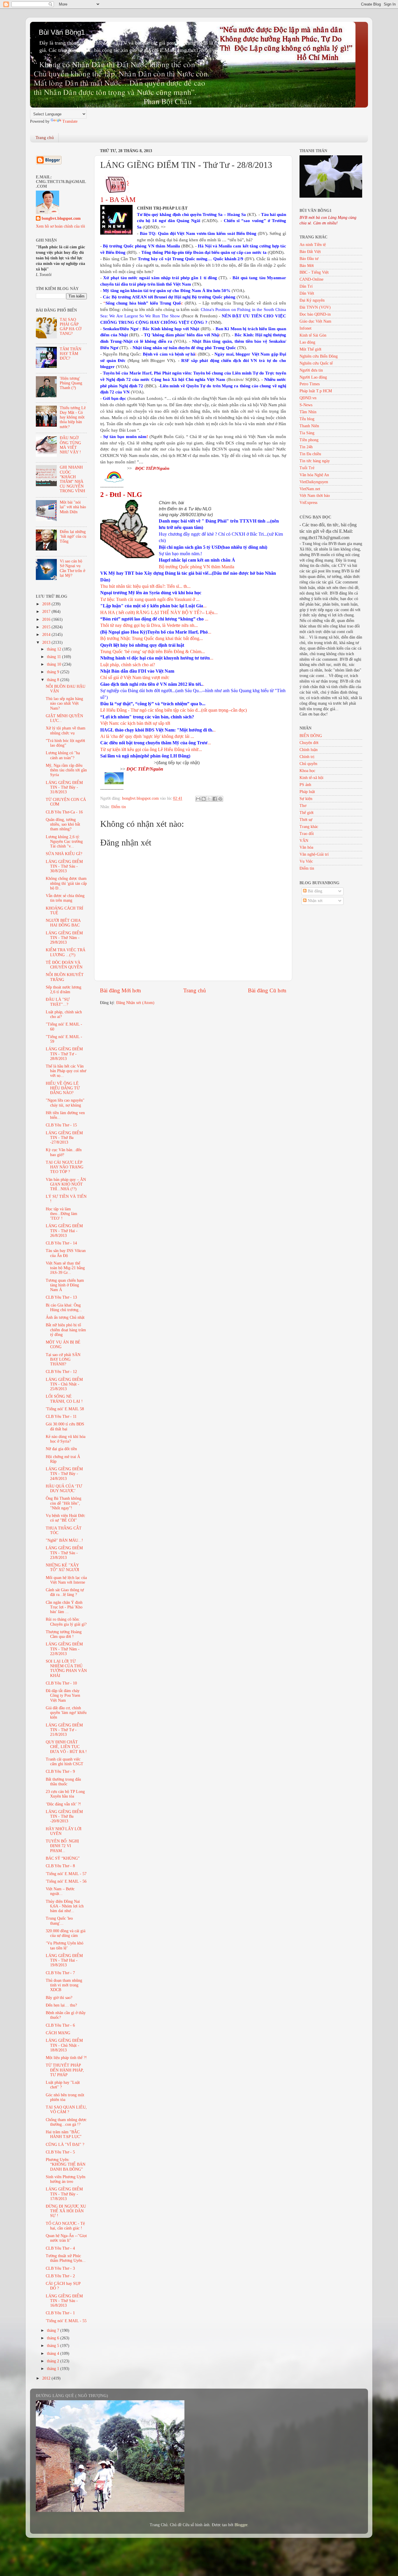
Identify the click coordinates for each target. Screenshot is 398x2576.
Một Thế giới (310, 349)
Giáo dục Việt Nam (315, 321)
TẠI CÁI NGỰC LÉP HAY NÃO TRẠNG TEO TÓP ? (65, 1167)
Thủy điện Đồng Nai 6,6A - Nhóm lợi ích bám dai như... (65, 1906)
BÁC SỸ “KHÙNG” (63, 1858)
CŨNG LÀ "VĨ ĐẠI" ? (65, 2145)
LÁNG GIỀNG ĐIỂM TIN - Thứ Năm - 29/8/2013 (64, 938)
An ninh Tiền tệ (313, 245)
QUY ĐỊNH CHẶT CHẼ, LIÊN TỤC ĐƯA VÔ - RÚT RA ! (66, 1747)
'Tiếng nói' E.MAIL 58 (65, 1409)
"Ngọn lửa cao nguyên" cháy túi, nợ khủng (65, 1103)
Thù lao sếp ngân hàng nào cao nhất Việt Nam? (64, 703)
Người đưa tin (311, 370)
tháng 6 (54, 2338)
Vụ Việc (306, 861)
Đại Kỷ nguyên (312, 300)
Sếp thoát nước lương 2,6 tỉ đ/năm (64, 990)
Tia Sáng (307, 433)
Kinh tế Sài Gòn (313, 335)
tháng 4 (54, 2353)
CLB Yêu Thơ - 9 (60, 1771)
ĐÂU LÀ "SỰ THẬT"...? (58, 1002)
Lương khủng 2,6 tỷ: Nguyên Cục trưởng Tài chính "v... (64, 842)
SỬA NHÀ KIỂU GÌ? (64, 854)
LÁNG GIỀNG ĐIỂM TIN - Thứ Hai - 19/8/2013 (64, 1960)
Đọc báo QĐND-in (315, 314)
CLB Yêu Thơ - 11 (61, 1417)
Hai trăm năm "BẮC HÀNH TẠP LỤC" (64, 2134)
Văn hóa (306, 847)
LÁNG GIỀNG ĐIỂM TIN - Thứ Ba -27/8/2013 (64, 1138)
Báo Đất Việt (310, 252)
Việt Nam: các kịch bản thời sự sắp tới (135, 723)
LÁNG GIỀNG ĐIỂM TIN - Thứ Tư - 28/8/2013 (64, 1054)
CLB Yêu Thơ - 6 (60, 2025)
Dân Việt (307, 293)
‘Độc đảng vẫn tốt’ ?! (63, 1804)
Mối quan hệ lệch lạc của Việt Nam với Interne (66, 1580)
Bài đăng (314, 891)
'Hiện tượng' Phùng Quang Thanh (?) (71, 383)
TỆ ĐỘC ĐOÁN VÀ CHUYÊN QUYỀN (64, 965)
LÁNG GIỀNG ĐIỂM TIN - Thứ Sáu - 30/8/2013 (64, 866)
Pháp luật (307, 792)
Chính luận (309, 750)
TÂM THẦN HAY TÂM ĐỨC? (71, 354)
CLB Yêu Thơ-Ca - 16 (64, 812)
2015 (47, 627)
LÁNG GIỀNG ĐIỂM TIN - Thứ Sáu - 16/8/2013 (64, 2301)
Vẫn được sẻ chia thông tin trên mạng (65, 898)
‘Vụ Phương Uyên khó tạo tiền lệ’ (65, 1945)
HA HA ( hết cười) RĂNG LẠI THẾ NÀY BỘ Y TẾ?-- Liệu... (159, 612)
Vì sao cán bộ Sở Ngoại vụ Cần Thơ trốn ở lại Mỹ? (72, 568)
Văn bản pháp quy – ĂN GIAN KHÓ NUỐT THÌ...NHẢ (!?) (66, 1184)
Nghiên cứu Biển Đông (319, 356)
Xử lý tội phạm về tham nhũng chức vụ (66, 730)
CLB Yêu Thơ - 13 (61, 1297)
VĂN (304, 841)
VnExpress (308, 503)
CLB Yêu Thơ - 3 (60, 2268)
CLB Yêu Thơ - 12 (61, 1372)
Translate (70, 121)
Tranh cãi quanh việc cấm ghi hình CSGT (65, 1762)
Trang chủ (45, 138)
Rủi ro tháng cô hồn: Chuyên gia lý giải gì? (66, 1622)
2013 (47, 642)
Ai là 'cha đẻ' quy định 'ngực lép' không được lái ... (147, 736)
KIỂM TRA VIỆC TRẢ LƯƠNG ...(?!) (66, 952)
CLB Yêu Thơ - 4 (60, 2248)
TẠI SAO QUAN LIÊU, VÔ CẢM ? (66, 2110)
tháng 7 (54, 2330)
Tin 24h (306, 447)
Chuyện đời (309, 743)
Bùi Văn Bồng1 (62, 32)
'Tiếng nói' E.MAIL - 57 (66, 1874)
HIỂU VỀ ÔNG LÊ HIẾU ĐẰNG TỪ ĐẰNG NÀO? (63, 1088)
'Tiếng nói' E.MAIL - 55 (66, 2321)
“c (143, 303)
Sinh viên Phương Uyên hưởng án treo (66, 2179)
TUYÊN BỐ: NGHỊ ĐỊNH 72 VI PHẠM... (62, 1846)
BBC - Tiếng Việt (314, 272)
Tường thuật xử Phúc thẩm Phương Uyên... (66, 2258)
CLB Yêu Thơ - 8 (60, 1866)
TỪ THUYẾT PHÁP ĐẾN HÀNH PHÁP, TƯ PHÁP (65, 2070)
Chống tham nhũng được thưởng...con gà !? (66, 2122)
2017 (47, 612)
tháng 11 (54, 657)
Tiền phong (309, 440)
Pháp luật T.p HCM (316, 391)
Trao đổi (307, 834)
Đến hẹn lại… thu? (61, 2005)
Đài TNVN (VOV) (315, 307)
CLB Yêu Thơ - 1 (60, 2313)
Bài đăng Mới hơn (120, 990)
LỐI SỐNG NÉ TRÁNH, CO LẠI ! (64, 1399)
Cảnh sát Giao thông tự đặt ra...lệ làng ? (65, 1592)
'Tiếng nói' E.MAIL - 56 (66, 1881)
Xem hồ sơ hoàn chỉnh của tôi (60, 226)
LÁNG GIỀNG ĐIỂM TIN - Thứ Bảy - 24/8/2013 (64, 1474)
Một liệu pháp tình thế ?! (66, 2058)
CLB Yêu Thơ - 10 (61, 1683)
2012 (47, 2378)
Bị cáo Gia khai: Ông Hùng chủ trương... (64, 1308)
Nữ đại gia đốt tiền (61, 1449)
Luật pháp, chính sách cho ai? (128, 665)
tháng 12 (55, 649)
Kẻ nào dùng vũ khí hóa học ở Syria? (66, 1439)
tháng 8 (54, 680)
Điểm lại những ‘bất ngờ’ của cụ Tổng (73, 536)
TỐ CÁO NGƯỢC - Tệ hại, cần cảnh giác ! (65, 2226)
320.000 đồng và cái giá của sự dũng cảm (66, 1933)
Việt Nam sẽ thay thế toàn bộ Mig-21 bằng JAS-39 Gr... (65, 1268)
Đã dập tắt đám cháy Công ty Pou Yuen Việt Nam (63, 1695)
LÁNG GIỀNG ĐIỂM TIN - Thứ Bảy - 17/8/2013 (64, 2194)
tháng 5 (54, 2346)
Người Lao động (313, 377)
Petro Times (310, 384)
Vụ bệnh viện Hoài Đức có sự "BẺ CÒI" (65, 1518)
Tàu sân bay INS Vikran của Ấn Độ (66, 1253)
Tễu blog (307, 419)
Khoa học (307, 771)
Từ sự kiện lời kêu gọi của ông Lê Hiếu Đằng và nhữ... (151, 749)
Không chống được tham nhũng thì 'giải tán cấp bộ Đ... (66, 883)
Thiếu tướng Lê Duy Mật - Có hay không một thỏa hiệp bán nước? (73, 417)
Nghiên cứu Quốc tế (316, 363)
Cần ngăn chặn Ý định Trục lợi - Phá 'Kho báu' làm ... (64, 1607)
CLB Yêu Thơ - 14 (61, 1243)
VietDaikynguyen (314, 482)
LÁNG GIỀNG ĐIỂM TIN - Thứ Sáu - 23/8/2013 (64, 1553)
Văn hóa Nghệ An (314, 475)
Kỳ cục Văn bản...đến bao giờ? (64, 1152)
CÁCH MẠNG (58, 2033)
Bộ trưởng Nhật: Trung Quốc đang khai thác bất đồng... (152, 638)
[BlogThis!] (204, 799)
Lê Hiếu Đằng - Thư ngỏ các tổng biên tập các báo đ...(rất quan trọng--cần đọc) (174, 710)
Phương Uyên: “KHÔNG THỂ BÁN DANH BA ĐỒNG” (66, 2164)
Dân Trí (306, 286)
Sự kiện (306, 799)
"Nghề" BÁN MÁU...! (64, 1540)
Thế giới (307, 813)
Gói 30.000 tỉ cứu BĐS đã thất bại (65, 1426)
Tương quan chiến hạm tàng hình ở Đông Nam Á (65, 1285)
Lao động (307, 342)
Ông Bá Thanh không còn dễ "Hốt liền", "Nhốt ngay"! (64, 1503)
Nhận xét (315, 901)
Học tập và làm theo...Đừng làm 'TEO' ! (61, 1214)
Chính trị (307, 757)
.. (158, 730)
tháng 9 (54, 672)
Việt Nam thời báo (315, 496)
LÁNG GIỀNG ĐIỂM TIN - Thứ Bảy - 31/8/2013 (64, 787)
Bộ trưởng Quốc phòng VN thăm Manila (197, 567)
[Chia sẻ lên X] (209, 799)
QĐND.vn (308, 398)
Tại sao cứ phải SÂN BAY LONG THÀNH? (63, 1359)
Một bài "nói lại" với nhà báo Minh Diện (73, 507)
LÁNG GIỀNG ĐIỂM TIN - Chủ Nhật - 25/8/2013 (64, 1384)
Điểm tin (119, 807)
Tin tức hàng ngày (315, 461)
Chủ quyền (308, 764)
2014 (47, 635)
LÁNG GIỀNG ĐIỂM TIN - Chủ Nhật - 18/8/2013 (64, 2045)
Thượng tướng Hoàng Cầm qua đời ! (64, 1634)
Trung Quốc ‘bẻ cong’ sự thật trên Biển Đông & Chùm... (153, 652)
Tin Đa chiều (310, 454)
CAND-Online (311, 279)
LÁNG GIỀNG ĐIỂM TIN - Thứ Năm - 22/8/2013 (64, 1649)
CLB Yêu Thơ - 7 (60, 1973)
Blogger (241, 2525)
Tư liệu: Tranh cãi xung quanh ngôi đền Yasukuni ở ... (150, 599)
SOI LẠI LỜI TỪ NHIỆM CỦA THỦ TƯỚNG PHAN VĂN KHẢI (66, 1668)
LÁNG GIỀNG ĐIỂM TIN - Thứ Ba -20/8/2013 (64, 1816)
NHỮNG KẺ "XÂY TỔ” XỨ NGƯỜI (62, 1567)
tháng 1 (54, 2369)
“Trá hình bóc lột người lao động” (65, 743)
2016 (47, 619)
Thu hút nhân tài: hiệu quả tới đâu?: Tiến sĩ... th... (145, 586)
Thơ (303, 806)
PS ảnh (305, 785)
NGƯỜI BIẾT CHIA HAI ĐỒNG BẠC (63, 923)
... (153, 606)
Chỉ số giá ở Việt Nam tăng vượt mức (135, 677)
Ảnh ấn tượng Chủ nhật (65, 1317)
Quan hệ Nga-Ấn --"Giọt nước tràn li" (66, 2238)
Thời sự (306, 820)
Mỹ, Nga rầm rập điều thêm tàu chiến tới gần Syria (66, 770)
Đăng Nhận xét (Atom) (135, 1003)
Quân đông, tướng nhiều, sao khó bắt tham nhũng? (63, 824)
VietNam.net (310, 489)
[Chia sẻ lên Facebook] (215, 799)
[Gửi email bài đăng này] (198, 799)
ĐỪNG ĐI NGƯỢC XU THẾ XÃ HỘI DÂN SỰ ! (66, 2211)
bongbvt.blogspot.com (61, 218)
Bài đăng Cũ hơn (267, 990)
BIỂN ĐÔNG (311, 736)
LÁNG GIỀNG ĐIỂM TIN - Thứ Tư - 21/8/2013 (64, 1730)
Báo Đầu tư (309, 259)
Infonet (305, 328)
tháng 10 (55, 664)
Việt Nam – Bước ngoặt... (60, 1891)
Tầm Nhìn (308, 412)
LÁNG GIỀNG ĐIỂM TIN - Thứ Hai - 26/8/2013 (64, 1231)
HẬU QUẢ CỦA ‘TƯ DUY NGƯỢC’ (64, 1489)
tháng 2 (54, 2361)
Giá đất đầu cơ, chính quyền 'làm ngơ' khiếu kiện (66, 1713)
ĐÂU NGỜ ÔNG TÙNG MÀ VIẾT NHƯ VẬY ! (70, 445)
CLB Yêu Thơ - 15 (61, 1125)
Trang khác (309, 827)
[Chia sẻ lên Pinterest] (220, 799)
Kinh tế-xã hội (311, 778)
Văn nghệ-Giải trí (314, 854)
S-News (306, 405)
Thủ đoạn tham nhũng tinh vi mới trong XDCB (64, 1985)
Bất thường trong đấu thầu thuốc (63, 1782)
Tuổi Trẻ (307, 468)
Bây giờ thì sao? (59, 1998)
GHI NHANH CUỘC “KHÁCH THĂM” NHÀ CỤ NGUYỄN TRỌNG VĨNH (72, 479)
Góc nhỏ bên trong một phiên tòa (65, 2097)
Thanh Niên (309, 426)
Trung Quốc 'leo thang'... (59, 1921)
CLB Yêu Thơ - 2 (60, 2276)
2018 (47, 604)
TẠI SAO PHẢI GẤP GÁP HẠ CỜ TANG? (71, 327)
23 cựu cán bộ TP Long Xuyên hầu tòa (65, 1794)
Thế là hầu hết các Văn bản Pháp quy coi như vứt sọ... (66, 1071)
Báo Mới (307, 266)
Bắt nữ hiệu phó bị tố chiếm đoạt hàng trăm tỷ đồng (66, 1330)
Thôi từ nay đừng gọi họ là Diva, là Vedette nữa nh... (149, 625)
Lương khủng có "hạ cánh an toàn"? (63, 755)
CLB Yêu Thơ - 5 (60, 2152)
